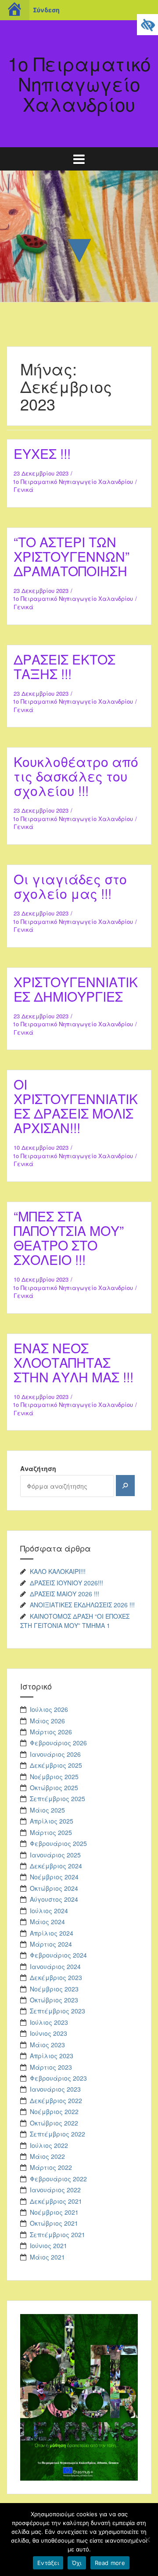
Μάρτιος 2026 (51, 1732)
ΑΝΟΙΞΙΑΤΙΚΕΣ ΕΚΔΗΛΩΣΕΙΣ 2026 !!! (82, 1605)
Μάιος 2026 (47, 1721)
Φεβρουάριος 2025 (58, 1843)
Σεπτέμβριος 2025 (57, 1798)
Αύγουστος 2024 (54, 1899)
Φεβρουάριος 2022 (58, 2179)
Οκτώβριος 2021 (54, 2223)
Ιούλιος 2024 (49, 1911)
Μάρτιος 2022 (51, 2167)
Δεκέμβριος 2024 (56, 1866)
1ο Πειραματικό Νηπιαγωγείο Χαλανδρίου (73, 481)
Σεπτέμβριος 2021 (57, 2234)
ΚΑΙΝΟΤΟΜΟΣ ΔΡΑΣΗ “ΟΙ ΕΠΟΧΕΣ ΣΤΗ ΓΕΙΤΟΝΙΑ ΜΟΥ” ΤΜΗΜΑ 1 (75, 1621)
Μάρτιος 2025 (51, 1832)
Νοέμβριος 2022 (54, 2111)
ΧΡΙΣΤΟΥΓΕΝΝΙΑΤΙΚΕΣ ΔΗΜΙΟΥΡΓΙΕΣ (76, 989)
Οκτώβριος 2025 (54, 1788)
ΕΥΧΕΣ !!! (42, 453)
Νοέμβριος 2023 (54, 1989)
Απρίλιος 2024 (52, 1933)
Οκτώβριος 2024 (54, 1888)
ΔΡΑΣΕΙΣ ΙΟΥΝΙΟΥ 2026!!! (66, 1583)
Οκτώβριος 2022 (54, 2123)
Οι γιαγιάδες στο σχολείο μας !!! (70, 886)
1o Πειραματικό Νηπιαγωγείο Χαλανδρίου (79, 84)
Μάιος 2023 (47, 2045)
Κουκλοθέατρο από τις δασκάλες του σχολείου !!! (76, 776)
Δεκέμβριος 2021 (56, 2201)
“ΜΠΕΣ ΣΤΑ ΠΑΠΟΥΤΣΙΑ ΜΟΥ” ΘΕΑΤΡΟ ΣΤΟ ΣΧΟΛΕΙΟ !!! (69, 1238)
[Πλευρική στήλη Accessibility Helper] (147, 25)
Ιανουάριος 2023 (55, 2089)
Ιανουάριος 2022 (55, 2190)
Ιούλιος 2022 (49, 2145)
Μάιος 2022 (47, 2156)
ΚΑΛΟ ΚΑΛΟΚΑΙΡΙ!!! (58, 1571)
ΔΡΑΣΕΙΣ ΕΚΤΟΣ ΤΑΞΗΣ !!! (65, 666)
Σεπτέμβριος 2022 (57, 2134)
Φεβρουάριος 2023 (58, 2078)
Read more (110, 2563)
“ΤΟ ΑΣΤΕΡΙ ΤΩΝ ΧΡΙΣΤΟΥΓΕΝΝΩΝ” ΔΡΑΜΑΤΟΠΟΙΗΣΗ (72, 556)
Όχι (77, 2563)
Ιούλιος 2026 (49, 1709)
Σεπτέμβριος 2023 (57, 2011)
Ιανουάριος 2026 (55, 1754)
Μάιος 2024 (47, 1922)
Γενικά (23, 489)
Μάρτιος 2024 (51, 1944)
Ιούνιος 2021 (48, 2245)
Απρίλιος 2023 (52, 2056)
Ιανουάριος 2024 (55, 1966)
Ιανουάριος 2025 (55, 1855)
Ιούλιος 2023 (49, 2022)
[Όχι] (147, 2540)
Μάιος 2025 (47, 1810)
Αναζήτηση (38, 1468)
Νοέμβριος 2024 (54, 1877)
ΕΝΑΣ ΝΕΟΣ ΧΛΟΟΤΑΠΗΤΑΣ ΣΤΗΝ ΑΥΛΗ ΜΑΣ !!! (74, 1362)
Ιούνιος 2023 (48, 2033)
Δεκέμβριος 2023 (56, 1977)
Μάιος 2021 (47, 2257)
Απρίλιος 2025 (52, 1821)
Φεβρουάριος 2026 (58, 1743)
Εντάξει (48, 2563)
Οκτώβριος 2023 (54, 2000)
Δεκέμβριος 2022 (56, 2100)
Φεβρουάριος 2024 (58, 1955)
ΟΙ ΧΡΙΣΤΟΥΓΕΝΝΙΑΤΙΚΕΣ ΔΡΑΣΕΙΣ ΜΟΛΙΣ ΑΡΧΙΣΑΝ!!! (76, 1106)
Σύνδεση (46, 10)
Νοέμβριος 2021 (54, 2212)
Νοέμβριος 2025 (54, 1777)
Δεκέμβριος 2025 (56, 1765)
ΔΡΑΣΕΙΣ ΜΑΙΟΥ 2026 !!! (65, 1594)
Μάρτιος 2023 (51, 2067)
